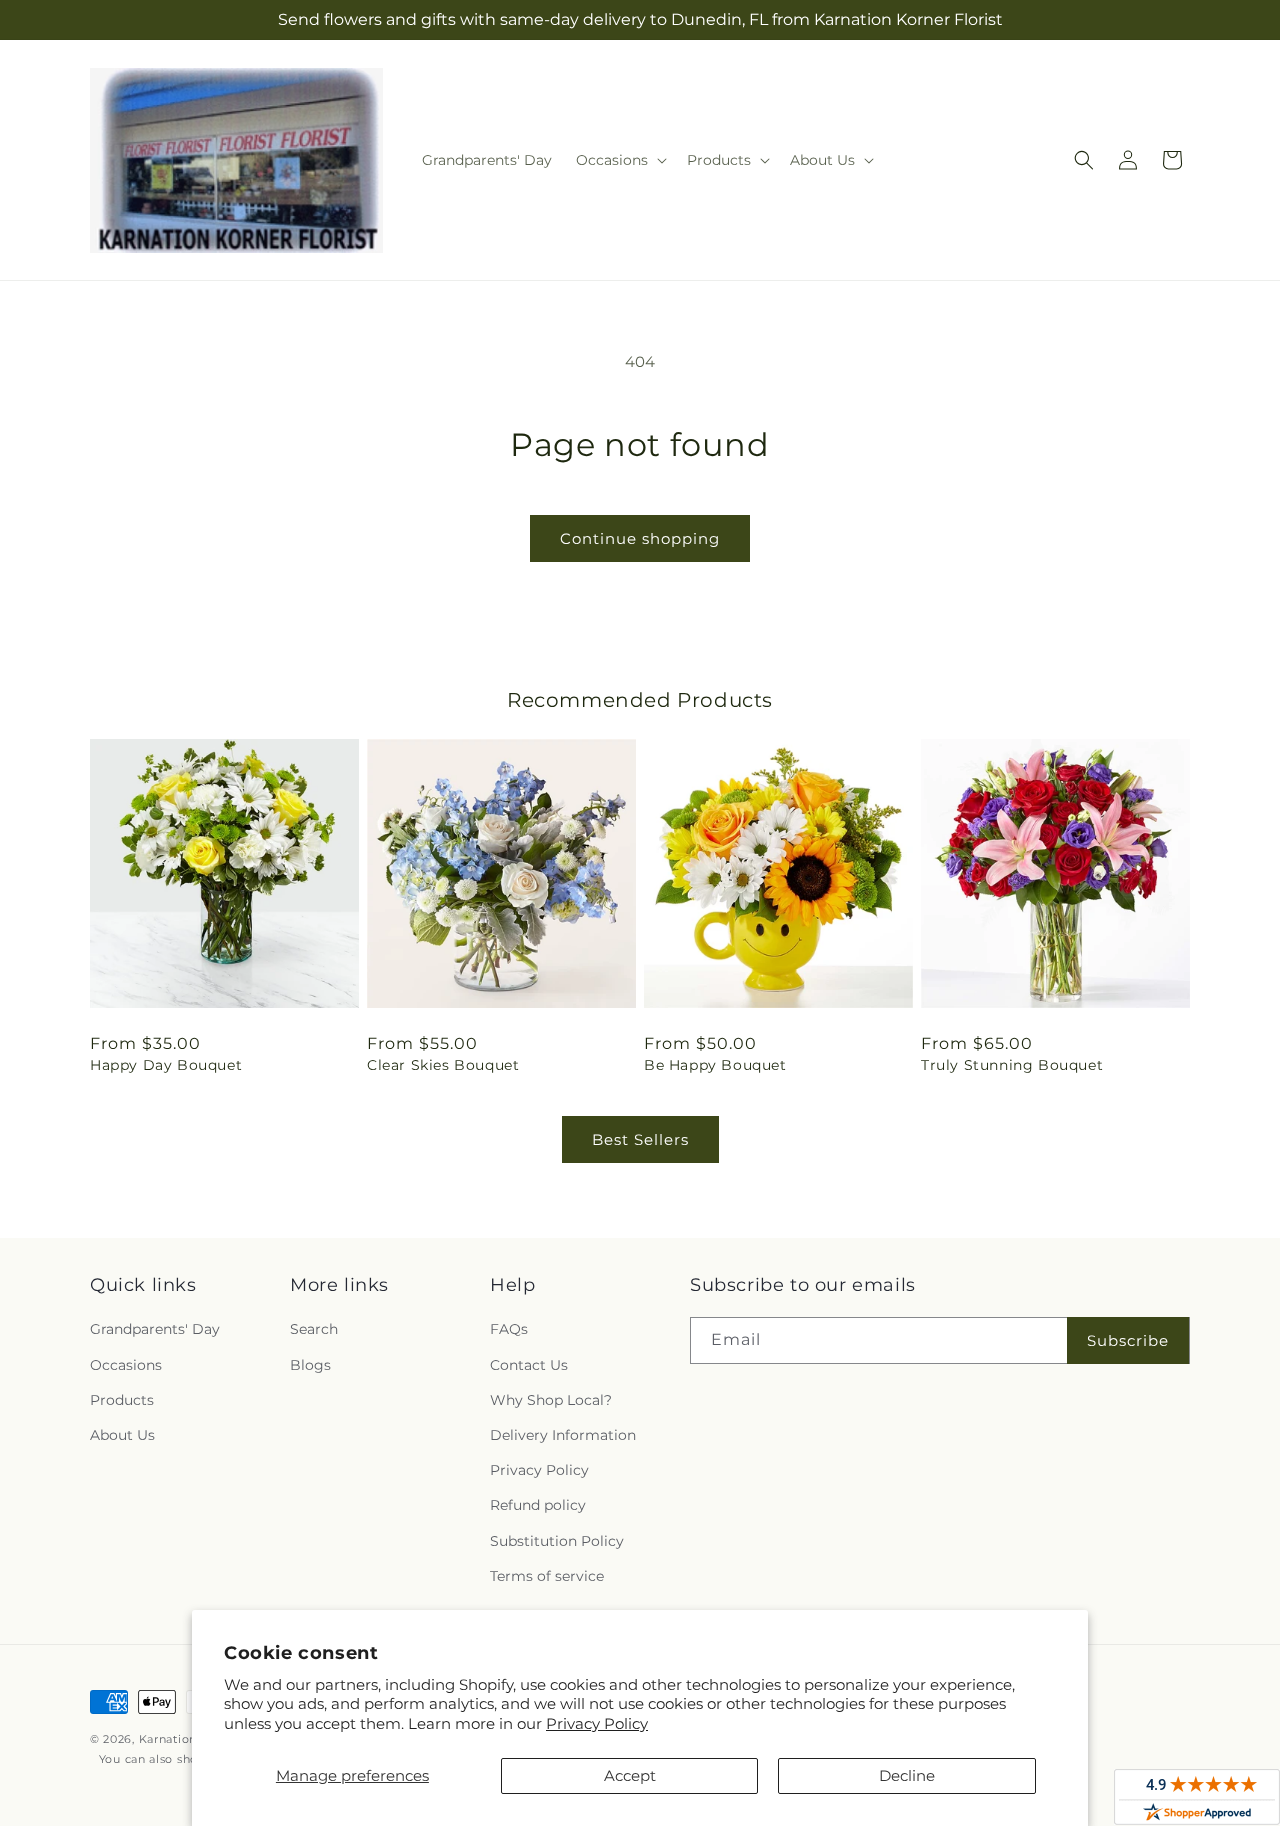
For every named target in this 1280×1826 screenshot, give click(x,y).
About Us (122, 1435)
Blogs (310, 1365)
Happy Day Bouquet (166, 1065)
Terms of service (547, 1576)
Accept (630, 1775)
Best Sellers (640, 1139)
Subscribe (1128, 1340)
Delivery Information (563, 1435)
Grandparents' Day (155, 1329)
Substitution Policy (557, 1541)
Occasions (126, 1365)
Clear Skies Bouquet (443, 1065)
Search (314, 1329)
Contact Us (529, 1365)
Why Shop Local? (551, 1400)
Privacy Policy (597, 1723)
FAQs (509, 1329)
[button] (619, 160)
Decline (907, 1775)
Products (122, 1400)
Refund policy (538, 1505)
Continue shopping (640, 538)
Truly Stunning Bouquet (1012, 1065)
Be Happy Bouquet (715, 1065)
